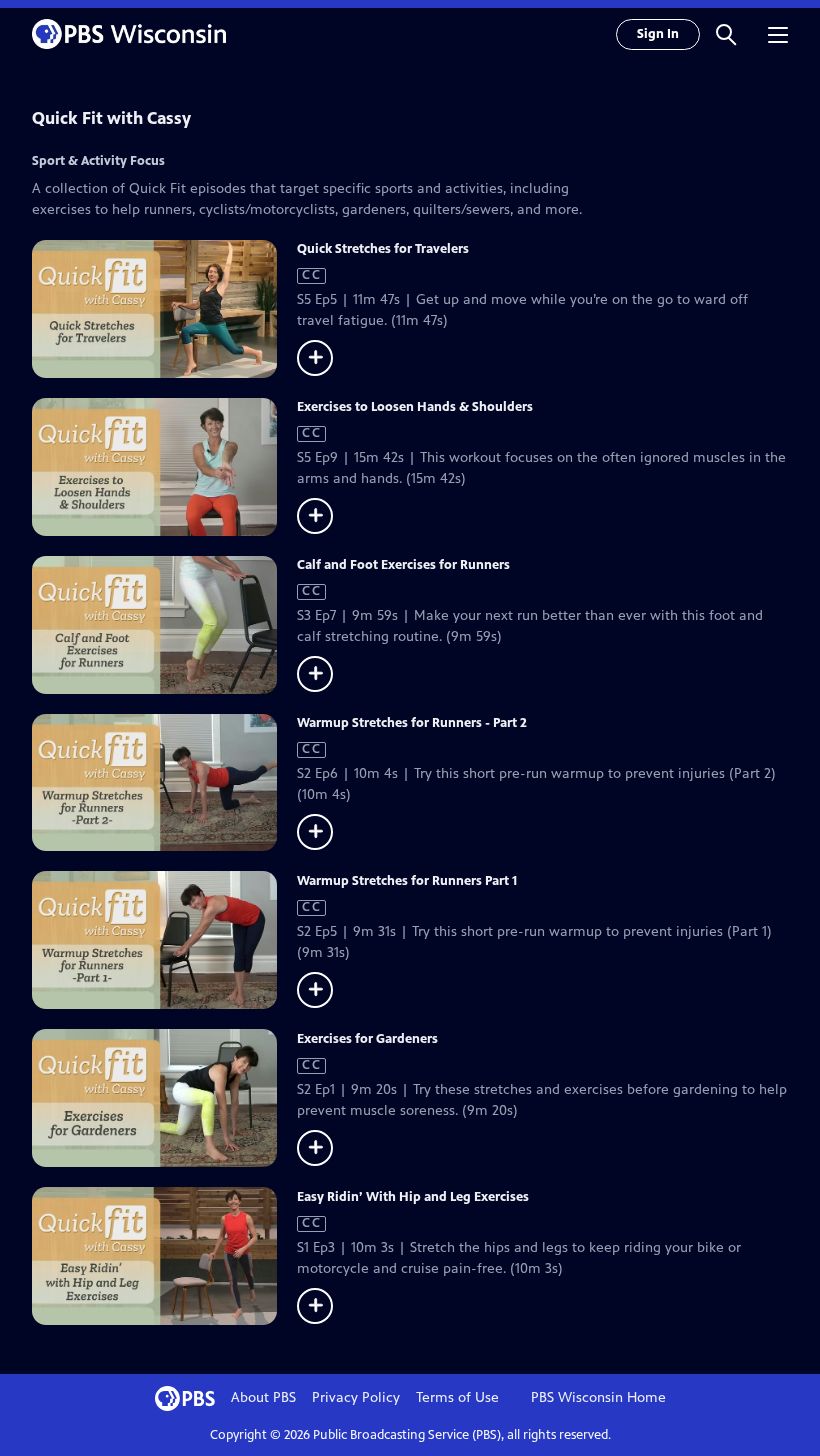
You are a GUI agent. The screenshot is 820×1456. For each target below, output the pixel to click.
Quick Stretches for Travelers (383, 249)
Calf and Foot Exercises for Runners (403, 565)
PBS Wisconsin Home (598, 1397)
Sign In (658, 34)
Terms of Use (457, 1397)
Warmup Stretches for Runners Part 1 (407, 881)
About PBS (263, 1397)
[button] (726, 34)
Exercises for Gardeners (367, 1039)
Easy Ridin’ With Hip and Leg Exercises (413, 1197)
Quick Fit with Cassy (111, 118)
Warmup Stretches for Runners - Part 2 (412, 723)
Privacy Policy (356, 1397)
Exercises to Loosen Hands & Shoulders (415, 407)
